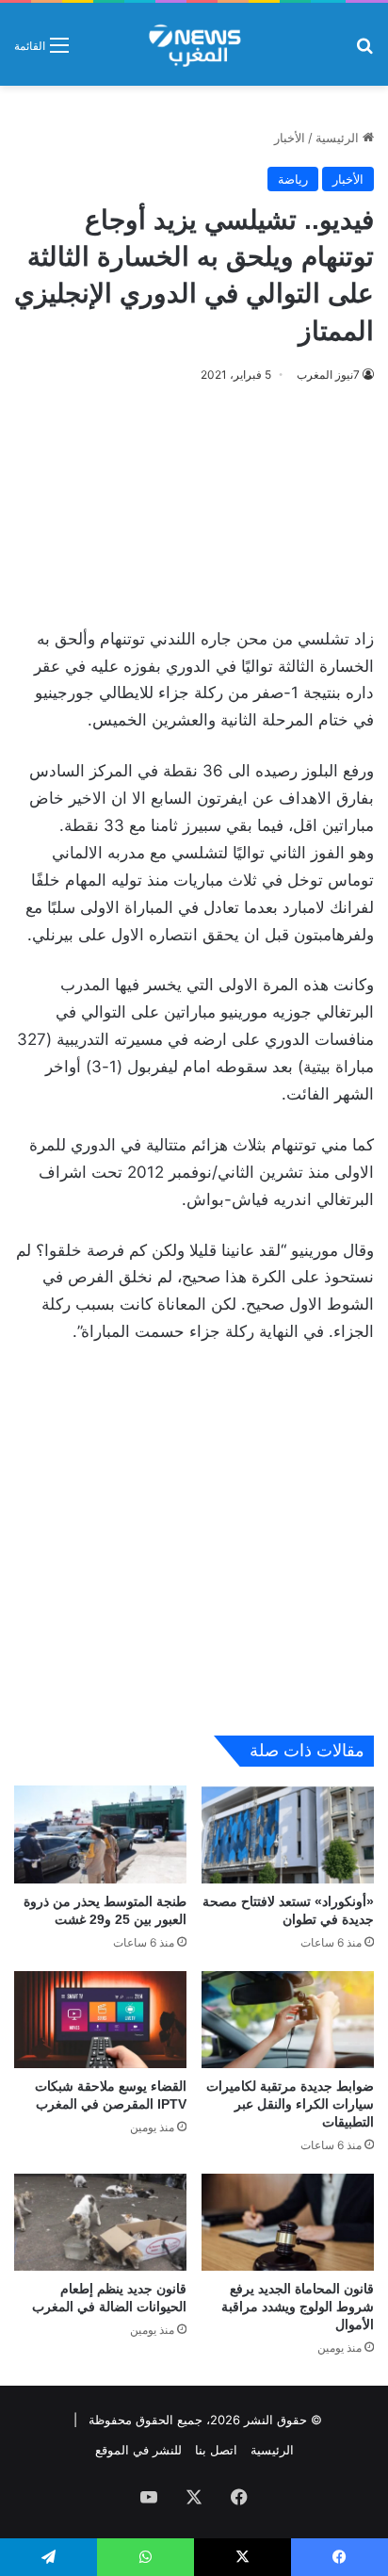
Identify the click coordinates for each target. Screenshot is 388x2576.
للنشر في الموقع (138, 2450)
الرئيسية (339, 138)
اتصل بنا (216, 2450)
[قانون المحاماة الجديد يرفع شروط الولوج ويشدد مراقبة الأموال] (288, 2222)
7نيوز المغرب (328, 375)
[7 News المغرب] (194, 44)
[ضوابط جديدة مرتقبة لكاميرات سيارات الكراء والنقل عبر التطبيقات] (288, 2020)
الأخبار (290, 138)
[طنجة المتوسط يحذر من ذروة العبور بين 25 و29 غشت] (100, 1834)
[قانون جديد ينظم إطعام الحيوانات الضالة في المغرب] (100, 2222)
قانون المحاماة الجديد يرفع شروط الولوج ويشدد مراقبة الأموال (298, 2307)
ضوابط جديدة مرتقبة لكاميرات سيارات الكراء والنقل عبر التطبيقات (290, 2104)
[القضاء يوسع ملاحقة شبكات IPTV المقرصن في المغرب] (100, 2020)
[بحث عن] (364, 51)
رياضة (293, 179)
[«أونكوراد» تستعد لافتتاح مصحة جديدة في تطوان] (288, 1834)
